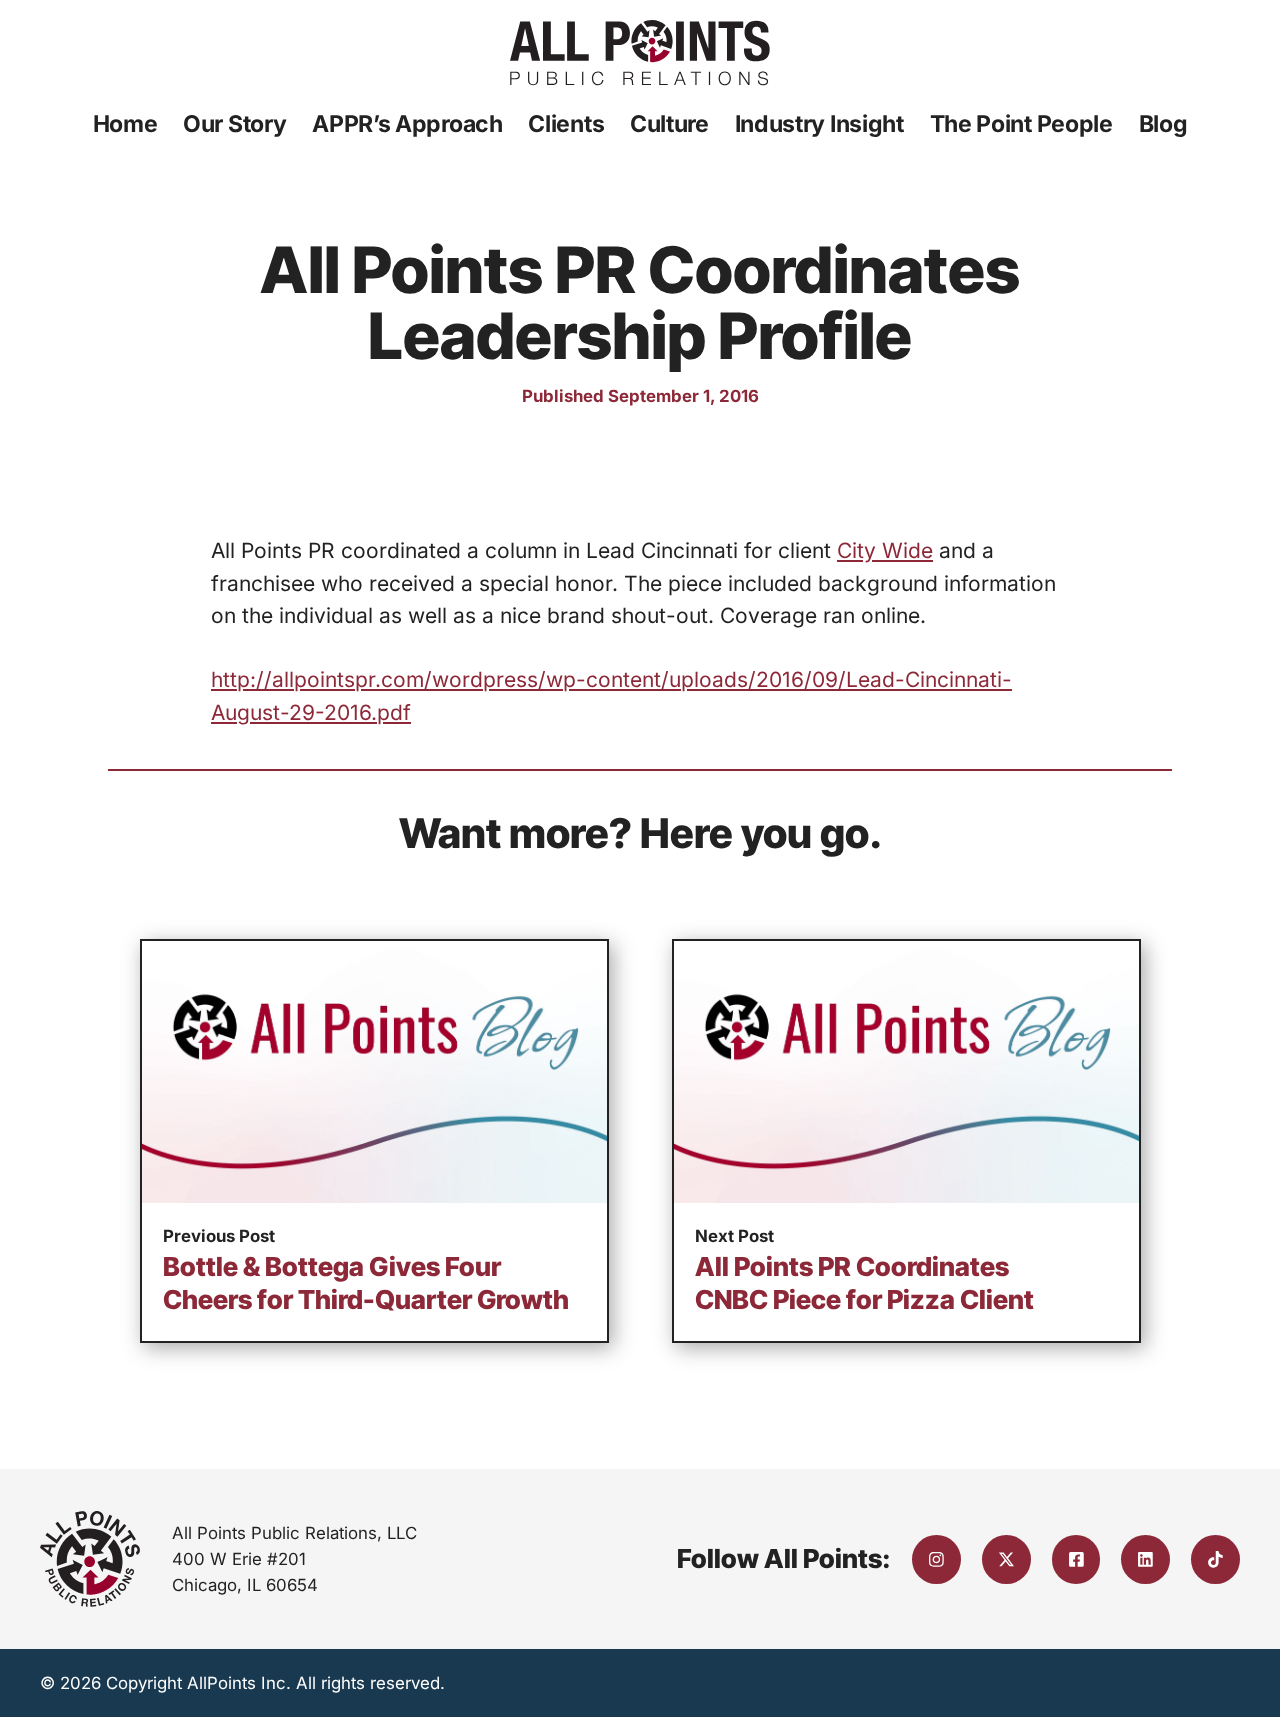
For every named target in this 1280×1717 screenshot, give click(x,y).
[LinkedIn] (1145, 1559)
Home (125, 124)
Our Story (234, 124)
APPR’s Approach (407, 124)
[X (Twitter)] (1006, 1559)
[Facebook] (1076, 1559)
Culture (669, 124)
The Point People (1021, 124)
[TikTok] (1215, 1559)
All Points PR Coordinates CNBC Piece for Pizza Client (864, 1283)
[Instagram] (936, 1559)
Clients (566, 124)
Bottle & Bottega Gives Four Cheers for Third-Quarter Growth (366, 1283)
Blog (1163, 124)
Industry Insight (819, 124)
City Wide (885, 550)
